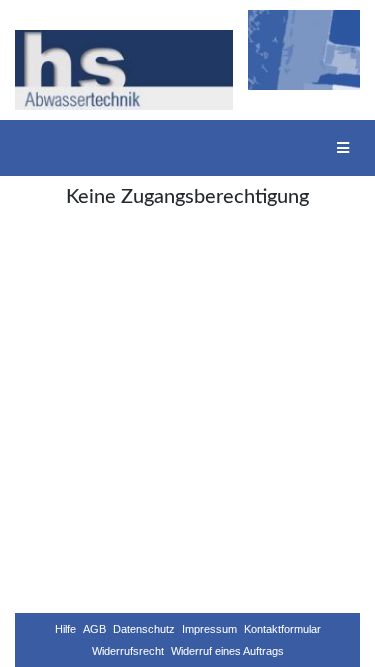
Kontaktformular (282, 629)
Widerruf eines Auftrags (227, 651)
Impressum (209, 629)
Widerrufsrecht (128, 651)
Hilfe (65, 629)
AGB (94, 629)
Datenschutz (144, 629)
